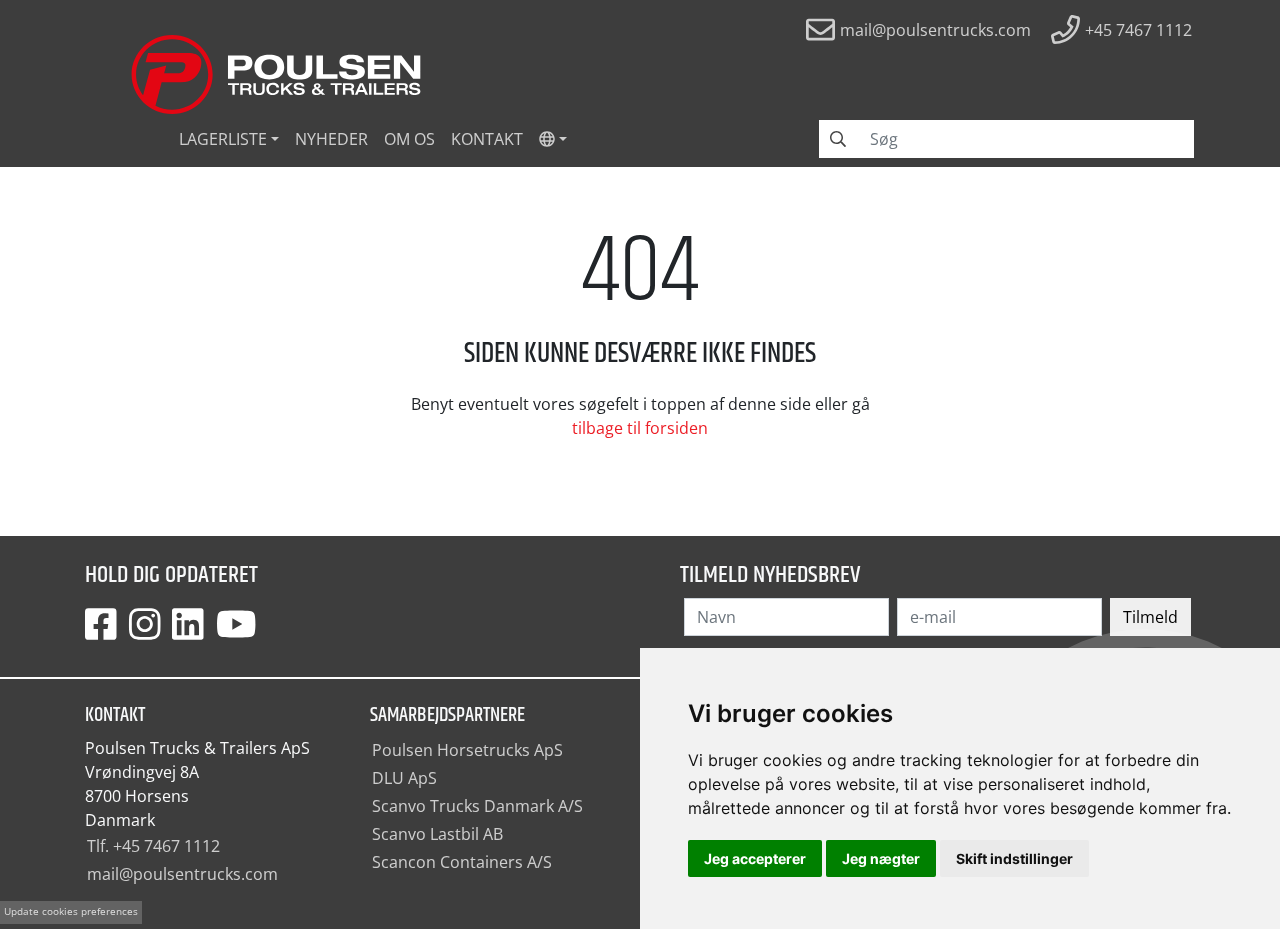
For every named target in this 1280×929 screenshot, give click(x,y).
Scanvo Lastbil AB (437, 834)
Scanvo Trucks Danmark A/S (477, 806)
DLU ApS (404, 778)
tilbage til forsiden (640, 428)
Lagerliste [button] (223, 139)
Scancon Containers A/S (462, 862)
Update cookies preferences (71, 911)
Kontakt (487, 139)
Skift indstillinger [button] (1014, 858)
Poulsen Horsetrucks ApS (467, 750)
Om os (409, 139)
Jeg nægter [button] (881, 858)
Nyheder (331, 139)
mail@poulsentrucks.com (182, 874)
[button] (553, 139)
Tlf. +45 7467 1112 (153, 846)
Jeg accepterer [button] (755, 858)
